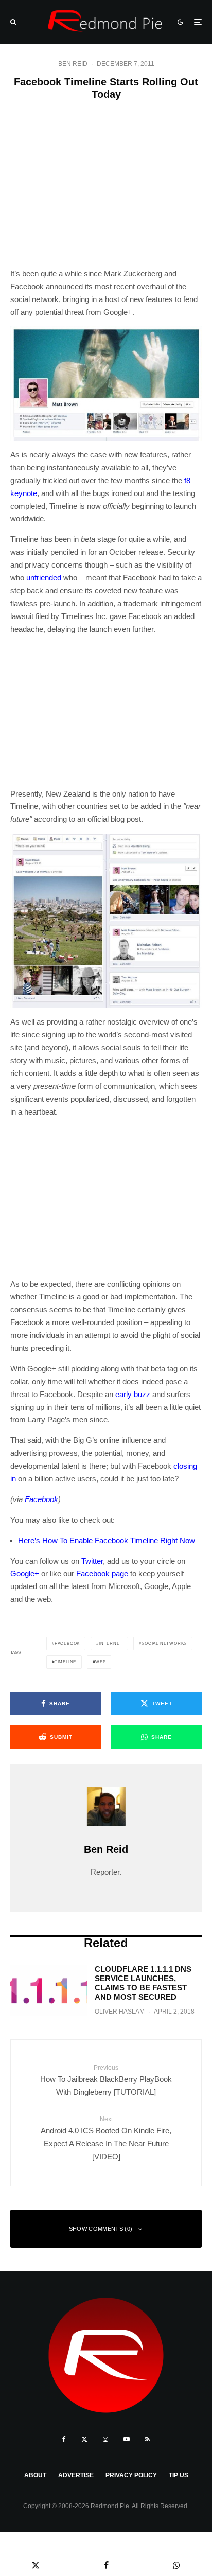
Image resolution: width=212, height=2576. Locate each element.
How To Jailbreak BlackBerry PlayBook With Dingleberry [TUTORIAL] (106, 2080)
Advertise (76, 2475)
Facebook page (102, 1573)
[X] (84, 2439)
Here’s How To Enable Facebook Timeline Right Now (107, 1540)
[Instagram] (105, 2439)
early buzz (133, 1394)
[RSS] (147, 2439)
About (35, 2475)
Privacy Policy (131, 2475)
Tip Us (179, 2475)
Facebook (41, 1499)
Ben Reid (73, 64)
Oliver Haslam (120, 2012)
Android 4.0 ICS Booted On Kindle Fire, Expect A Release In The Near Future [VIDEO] (106, 2138)
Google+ (25, 1573)
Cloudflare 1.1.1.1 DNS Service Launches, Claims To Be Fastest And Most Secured (143, 1983)
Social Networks (164, 1643)
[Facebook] (64, 2439)
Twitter (92, 1561)
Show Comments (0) (101, 2229)
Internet (111, 1643)
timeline (65, 1662)
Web (100, 1662)
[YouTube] (127, 2439)
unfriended (44, 578)
